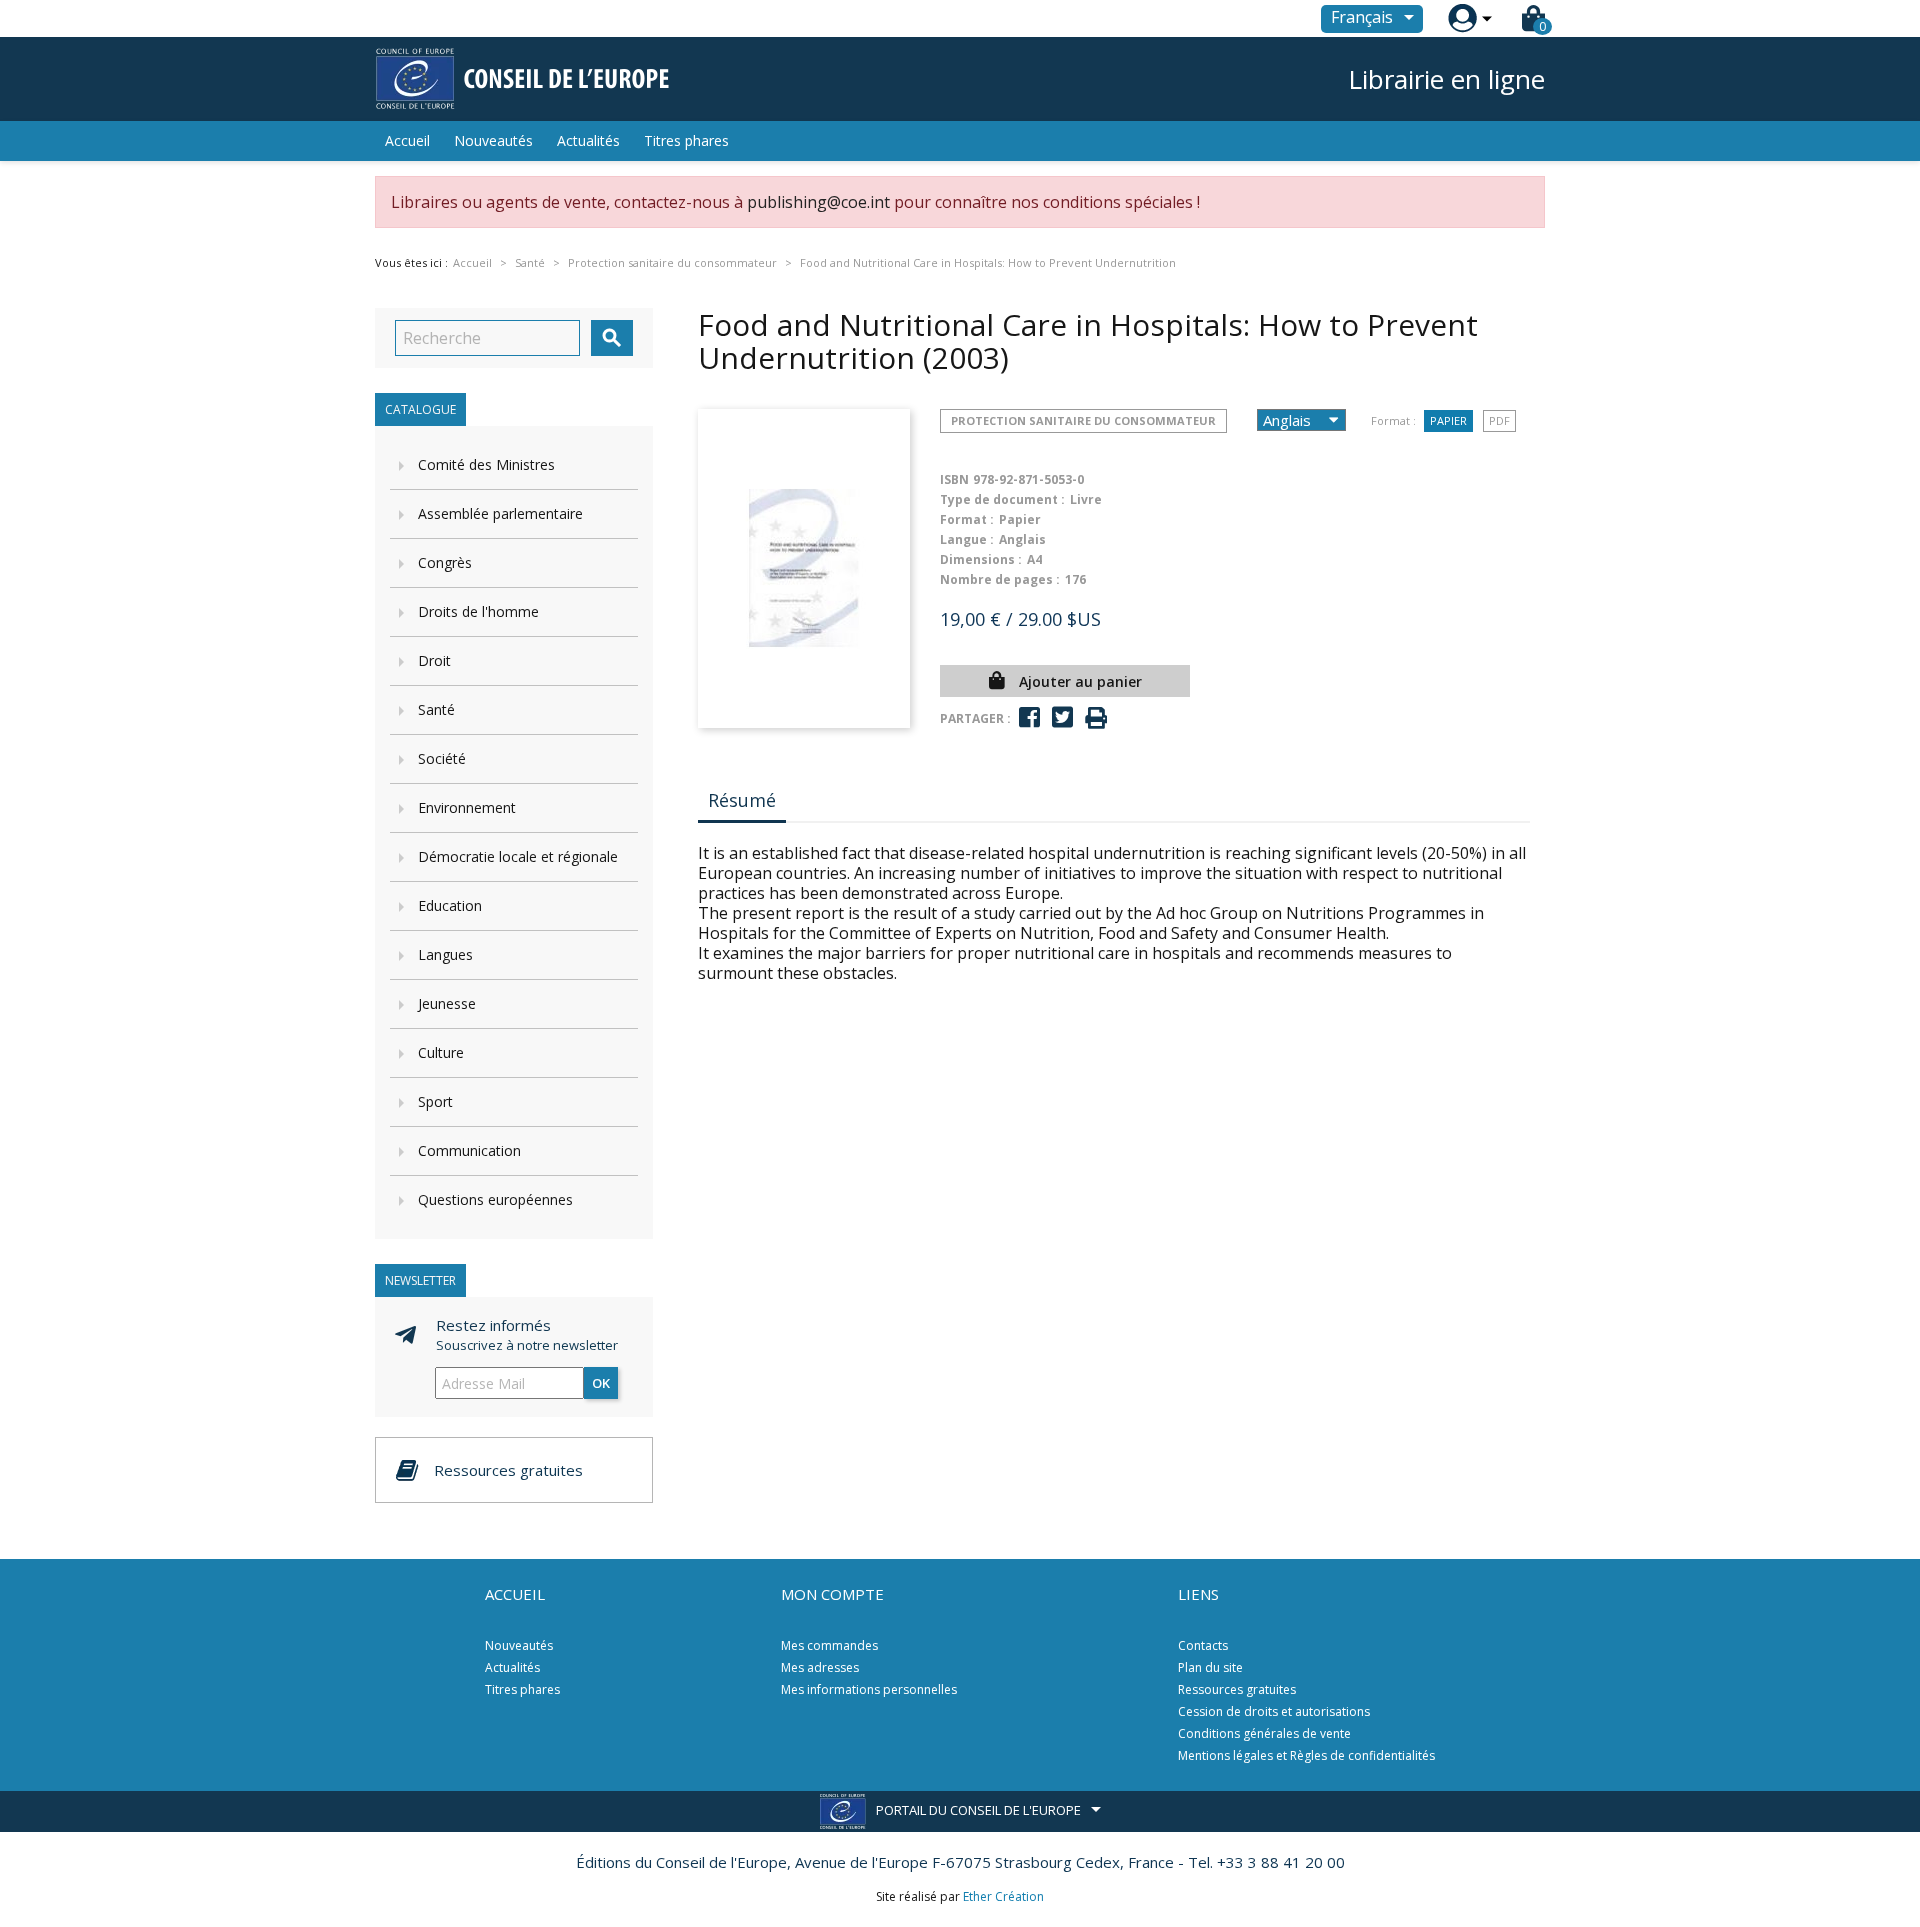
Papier (1448, 420)
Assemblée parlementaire (500, 513)
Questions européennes (495, 1199)
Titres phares (686, 140)
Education (450, 905)
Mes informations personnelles (869, 1689)
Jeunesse (447, 1003)
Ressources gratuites (1237, 1689)
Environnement (467, 807)
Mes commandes (829, 1645)
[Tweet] (1062, 717)
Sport (435, 1101)
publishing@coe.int (818, 202)
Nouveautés (493, 140)
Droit (434, 660)
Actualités (588, 140)
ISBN (954, 479)
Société (442, 758)
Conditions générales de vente (1264, 1733)
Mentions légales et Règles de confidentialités (1306, 1755)
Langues (445, 954)
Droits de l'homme (478, 611)
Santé (436, 709)
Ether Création (1003, 1896)
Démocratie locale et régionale (518, 856)
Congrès (445, 562)
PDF (1499, 420)
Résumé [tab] (742, 800)
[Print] (1096, 718)
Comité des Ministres (486, 464)
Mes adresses (820, 1667)
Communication (469, 1150)
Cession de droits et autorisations (1274, 1711)
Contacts (1203, 1645)
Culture (441, 1052)
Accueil (407, 140)
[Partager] (1029, 717)
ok (601, 1383)
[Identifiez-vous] (1462, 18)
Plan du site (1210, 1667)
